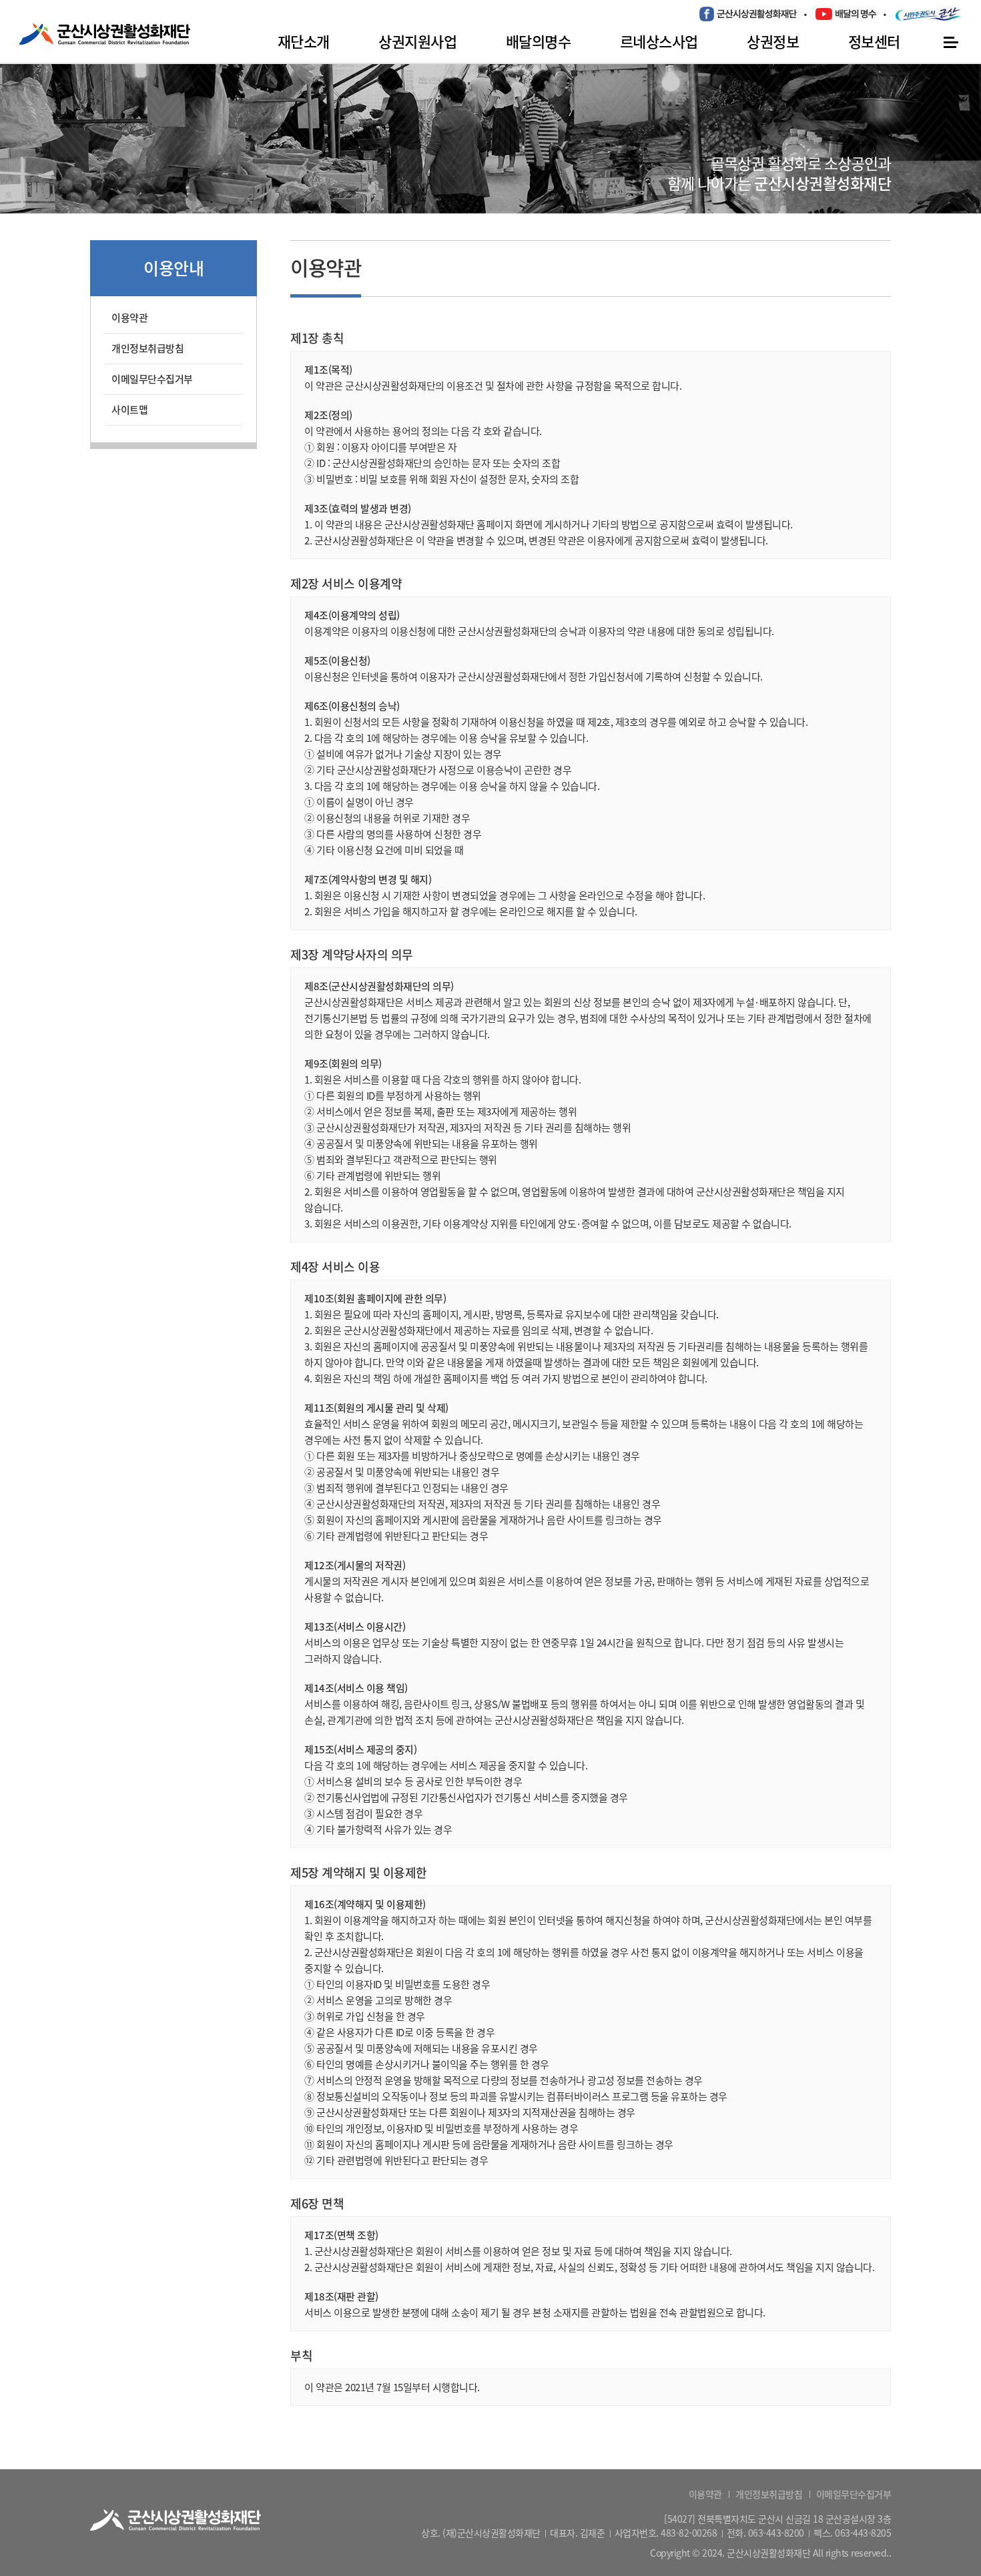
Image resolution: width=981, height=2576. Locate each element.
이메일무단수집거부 (152, 379)
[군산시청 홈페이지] (929, 14)
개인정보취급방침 (147, 348)
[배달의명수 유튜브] (846, 13)
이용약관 (129, 318)
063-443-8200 (776, 2533)
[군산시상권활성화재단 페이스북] (748, 14)
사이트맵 (129, 410)
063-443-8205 (863, 2533)
